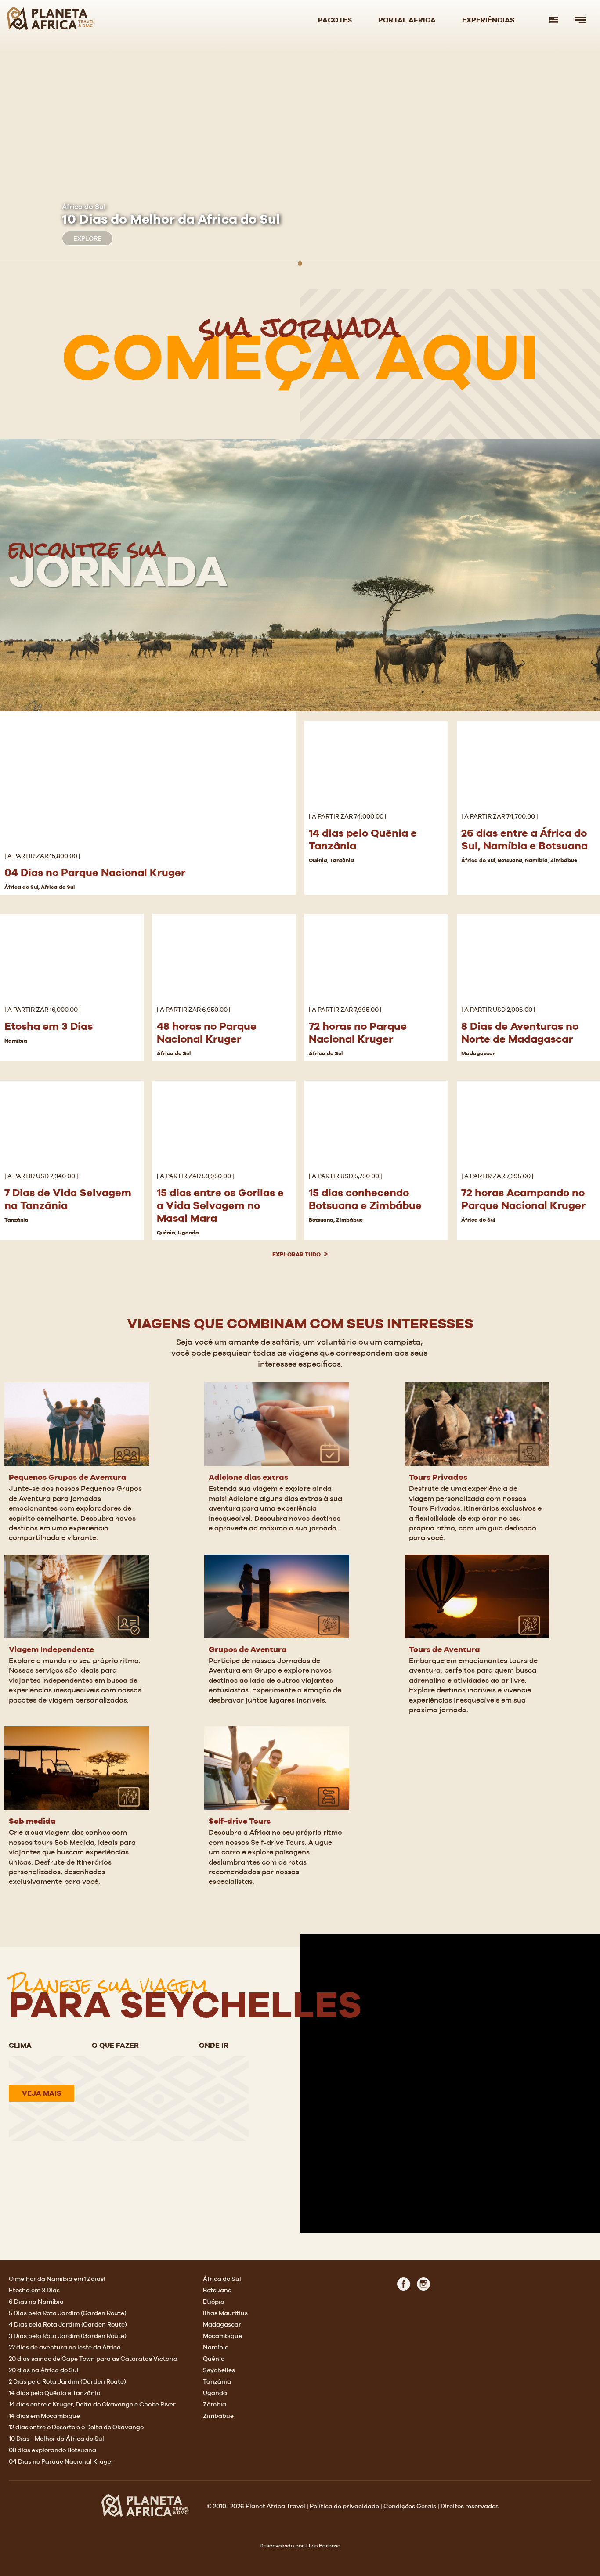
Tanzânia (16, 1220)
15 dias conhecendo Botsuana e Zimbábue (365, 1199)
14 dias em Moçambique (44, 2416)
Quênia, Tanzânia (331, 860)
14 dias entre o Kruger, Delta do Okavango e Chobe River (92, 2404)
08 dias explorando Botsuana (52, 2450)
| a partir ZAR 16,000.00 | (43, 1010)
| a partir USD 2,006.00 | (498, 1010)
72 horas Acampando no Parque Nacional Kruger (523, 1199)
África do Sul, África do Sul (40, 887)
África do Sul (174, 1053)
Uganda (215, 2393)
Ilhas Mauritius (225, 2313)
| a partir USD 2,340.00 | (41, 1176)
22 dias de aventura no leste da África (65, 2347)
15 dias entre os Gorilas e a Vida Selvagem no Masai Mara (220, 1205)
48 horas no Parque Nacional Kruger (207, 1032)
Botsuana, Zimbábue (336, 1220)
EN (554, 20)
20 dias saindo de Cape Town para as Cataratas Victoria (93, 2359)
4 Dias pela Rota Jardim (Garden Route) (68, 2324)
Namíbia (16, 1041)
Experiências (488, 20)
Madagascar (478, 1053)
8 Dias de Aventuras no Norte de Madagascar (520, 1032)
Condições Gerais (410, 2506)
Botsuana (217, 2290)
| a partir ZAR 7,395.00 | (497, 1176)
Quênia (214, 2359)
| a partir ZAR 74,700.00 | (500, 816)
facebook (404, 2286)
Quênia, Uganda (178, 1233)
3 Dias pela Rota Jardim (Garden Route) (68, 2336)
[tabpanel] (300, 143)
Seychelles (219, 2370)
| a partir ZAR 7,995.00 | (345, 1010)
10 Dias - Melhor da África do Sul (56, 2439)
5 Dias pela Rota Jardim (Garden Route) (68, 2313)
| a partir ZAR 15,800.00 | (42, 856)
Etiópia (214, 2302)
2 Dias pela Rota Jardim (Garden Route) (67, 2381)
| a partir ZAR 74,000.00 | (348, 816)
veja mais (42, 2093)
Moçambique (222, 2336)
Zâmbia (215, 2404)
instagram (423, 2286)
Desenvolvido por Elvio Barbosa (300, 2546)
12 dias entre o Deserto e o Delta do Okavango (76, 2427)
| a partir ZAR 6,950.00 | (194, 1010)
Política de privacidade (345, 2506)
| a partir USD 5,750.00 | (345, 1176)
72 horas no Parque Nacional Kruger (358, 1032)
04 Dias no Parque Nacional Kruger (95, 872)
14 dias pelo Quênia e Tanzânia (55, 2393)
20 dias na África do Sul (44, 2370)
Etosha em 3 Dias (49, 1026)
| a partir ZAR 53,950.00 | (195, 1176)
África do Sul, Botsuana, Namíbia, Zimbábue (519, 860)
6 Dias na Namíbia (36, 2302)
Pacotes (335, 20)
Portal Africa (407, 20)
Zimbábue (218, 2416)
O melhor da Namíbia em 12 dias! (57, 2279)
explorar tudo (297, 1254)
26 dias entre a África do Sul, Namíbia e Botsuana (524, 839)
